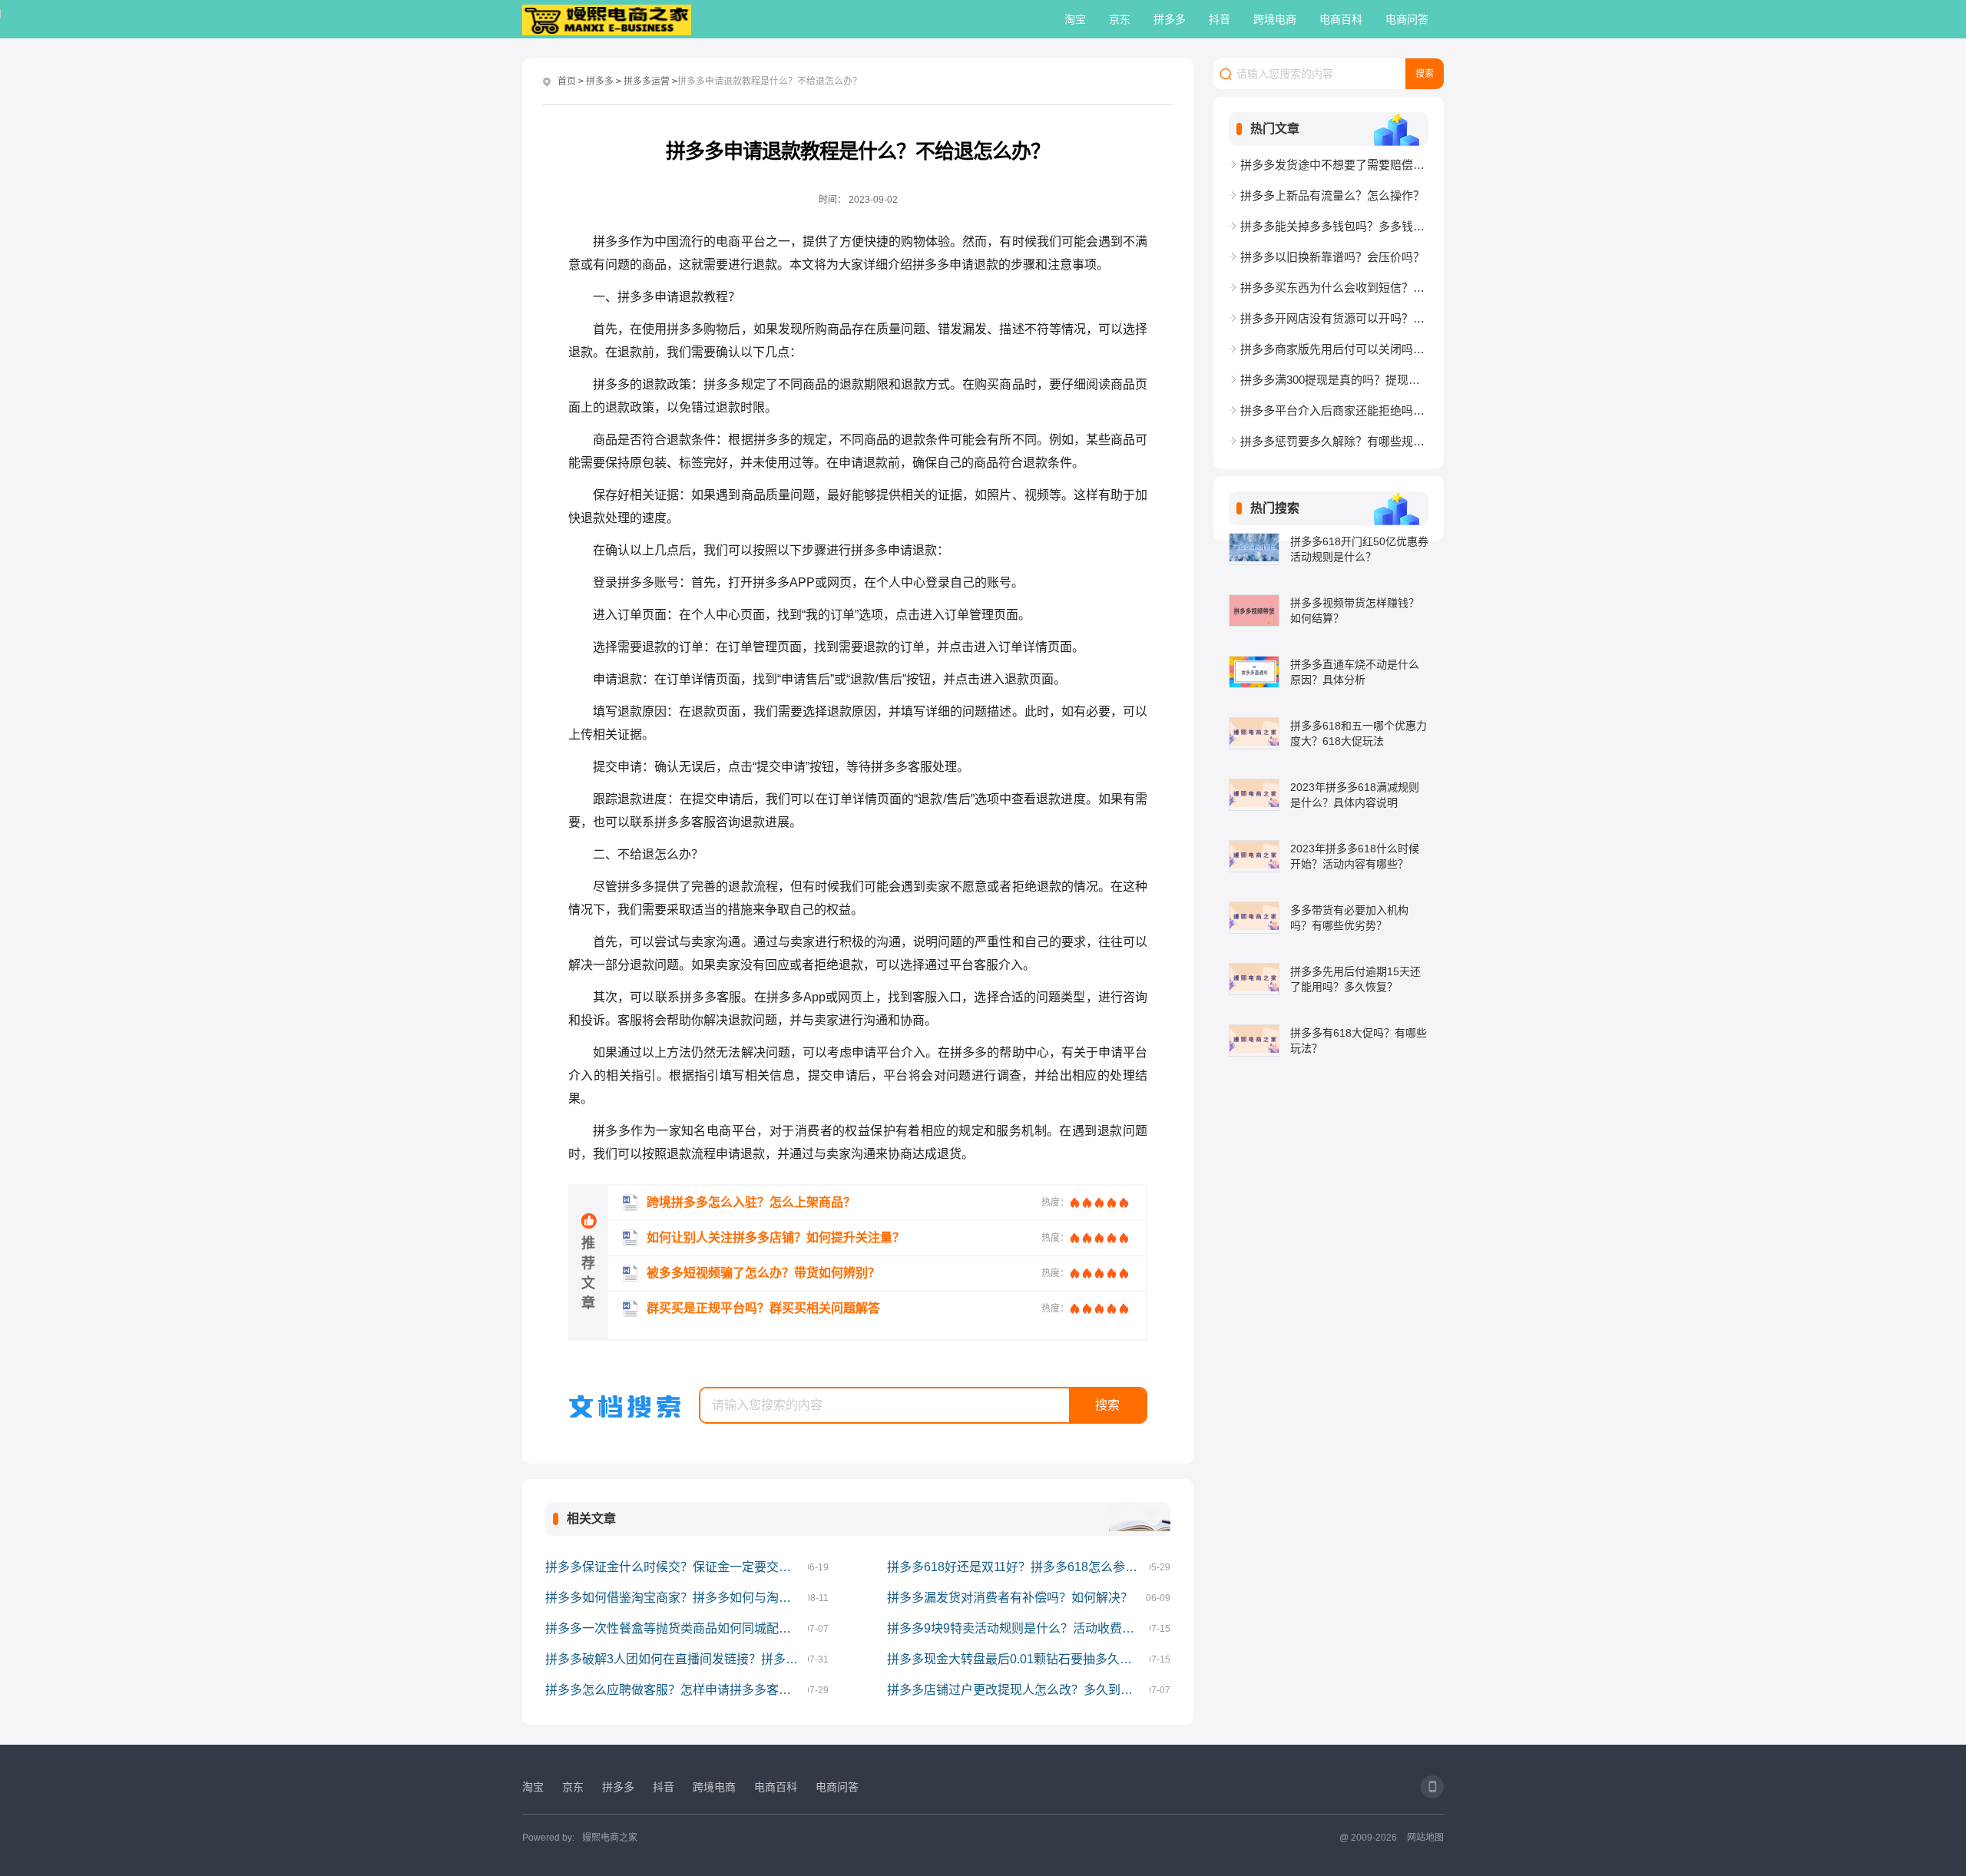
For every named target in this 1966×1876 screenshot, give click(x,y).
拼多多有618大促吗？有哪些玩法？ (1359, 1041)
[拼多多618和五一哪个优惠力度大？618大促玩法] (1254, 733)
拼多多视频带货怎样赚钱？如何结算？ (1355, 610)
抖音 (1220, 19)
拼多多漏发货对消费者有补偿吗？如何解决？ (1010, 1598)
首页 (567, 81)
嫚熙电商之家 (610, 1838)
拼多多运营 (647, 81)
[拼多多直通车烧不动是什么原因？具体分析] (1254, 672)
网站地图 (1425, 1838)
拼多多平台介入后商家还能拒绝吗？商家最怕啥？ (1334, 410)
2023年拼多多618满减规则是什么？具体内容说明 (1355, 795)
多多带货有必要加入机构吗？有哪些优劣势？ (1349, 918)
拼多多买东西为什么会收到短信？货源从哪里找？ (1334, 288)
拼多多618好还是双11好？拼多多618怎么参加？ (1018, 1567)
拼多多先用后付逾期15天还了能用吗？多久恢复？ (1355, 979)
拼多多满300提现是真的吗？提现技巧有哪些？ (1334, 380)
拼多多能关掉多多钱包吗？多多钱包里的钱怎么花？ (1334, 226)
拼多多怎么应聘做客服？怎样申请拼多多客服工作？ (677, 1690)
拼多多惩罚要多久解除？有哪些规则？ (1334, 441)
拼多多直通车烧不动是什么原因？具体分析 (1355, 672)
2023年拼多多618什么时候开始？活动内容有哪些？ (1355, 856)
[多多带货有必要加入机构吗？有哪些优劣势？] (1254, 918)
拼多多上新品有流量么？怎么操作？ (1332, 195)
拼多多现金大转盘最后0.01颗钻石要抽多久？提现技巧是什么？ (1018, 1659)
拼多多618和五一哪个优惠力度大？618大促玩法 (1359, 733)
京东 (1120, 19)
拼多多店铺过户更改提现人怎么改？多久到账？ (1016, 1690)
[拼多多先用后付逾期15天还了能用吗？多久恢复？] (1254, 979)
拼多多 (1170, 19)
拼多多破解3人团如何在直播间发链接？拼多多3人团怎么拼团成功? (677, 1659)
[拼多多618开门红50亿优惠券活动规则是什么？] (1254, 549)
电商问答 (1407, 19)
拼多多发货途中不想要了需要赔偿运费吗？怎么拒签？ (1334, 165)
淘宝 (1075, 19)
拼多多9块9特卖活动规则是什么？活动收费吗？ (1017, 1628)
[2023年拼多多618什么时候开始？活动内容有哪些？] (1254, 856)
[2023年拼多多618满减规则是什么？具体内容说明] (1254, 795)
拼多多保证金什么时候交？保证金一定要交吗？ (674, 1567)
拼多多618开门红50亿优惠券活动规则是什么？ (1359, 549)
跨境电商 (1275, 19)
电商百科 (1341, 19)
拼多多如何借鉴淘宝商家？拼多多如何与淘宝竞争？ (677, 1598)
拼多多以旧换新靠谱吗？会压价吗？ (1332, 257)
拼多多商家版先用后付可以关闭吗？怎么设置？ (1334, 349)
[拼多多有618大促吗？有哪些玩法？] (1254, 1041)
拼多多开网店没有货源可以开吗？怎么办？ (1334, 318)
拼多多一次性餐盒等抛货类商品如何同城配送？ (674, 1628)
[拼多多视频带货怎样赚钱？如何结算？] (1254, 610)
